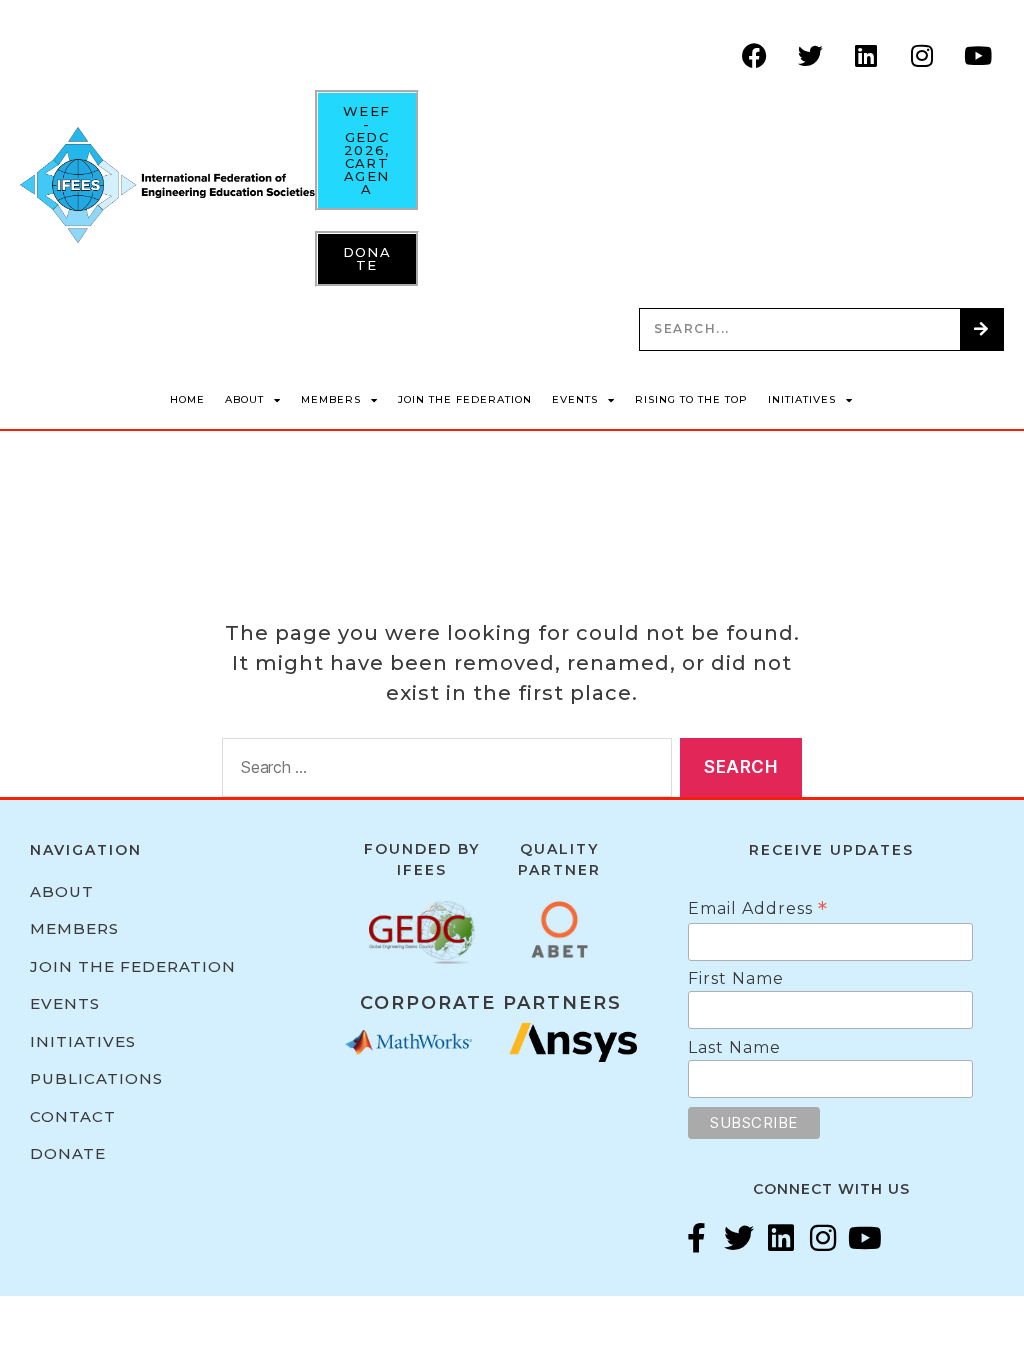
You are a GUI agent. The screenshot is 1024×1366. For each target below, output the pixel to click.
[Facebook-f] (697, 1238)
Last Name (734, 1047)
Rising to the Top (691, 399)
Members (331, 399)
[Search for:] (443, 771)
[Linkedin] (867, 55)
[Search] (981, 329)
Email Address (758, 908)
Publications (96, 1078)
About (244, 399)
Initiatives (802, 399)
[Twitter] (811, 55)
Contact (73, 1116)
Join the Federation (465, 399)
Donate (68, 1153)
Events (575, 399)
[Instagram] (923, 55)
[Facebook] (755, 55)
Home (187, 399)
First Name (736, 978)
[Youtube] (979, 55)
